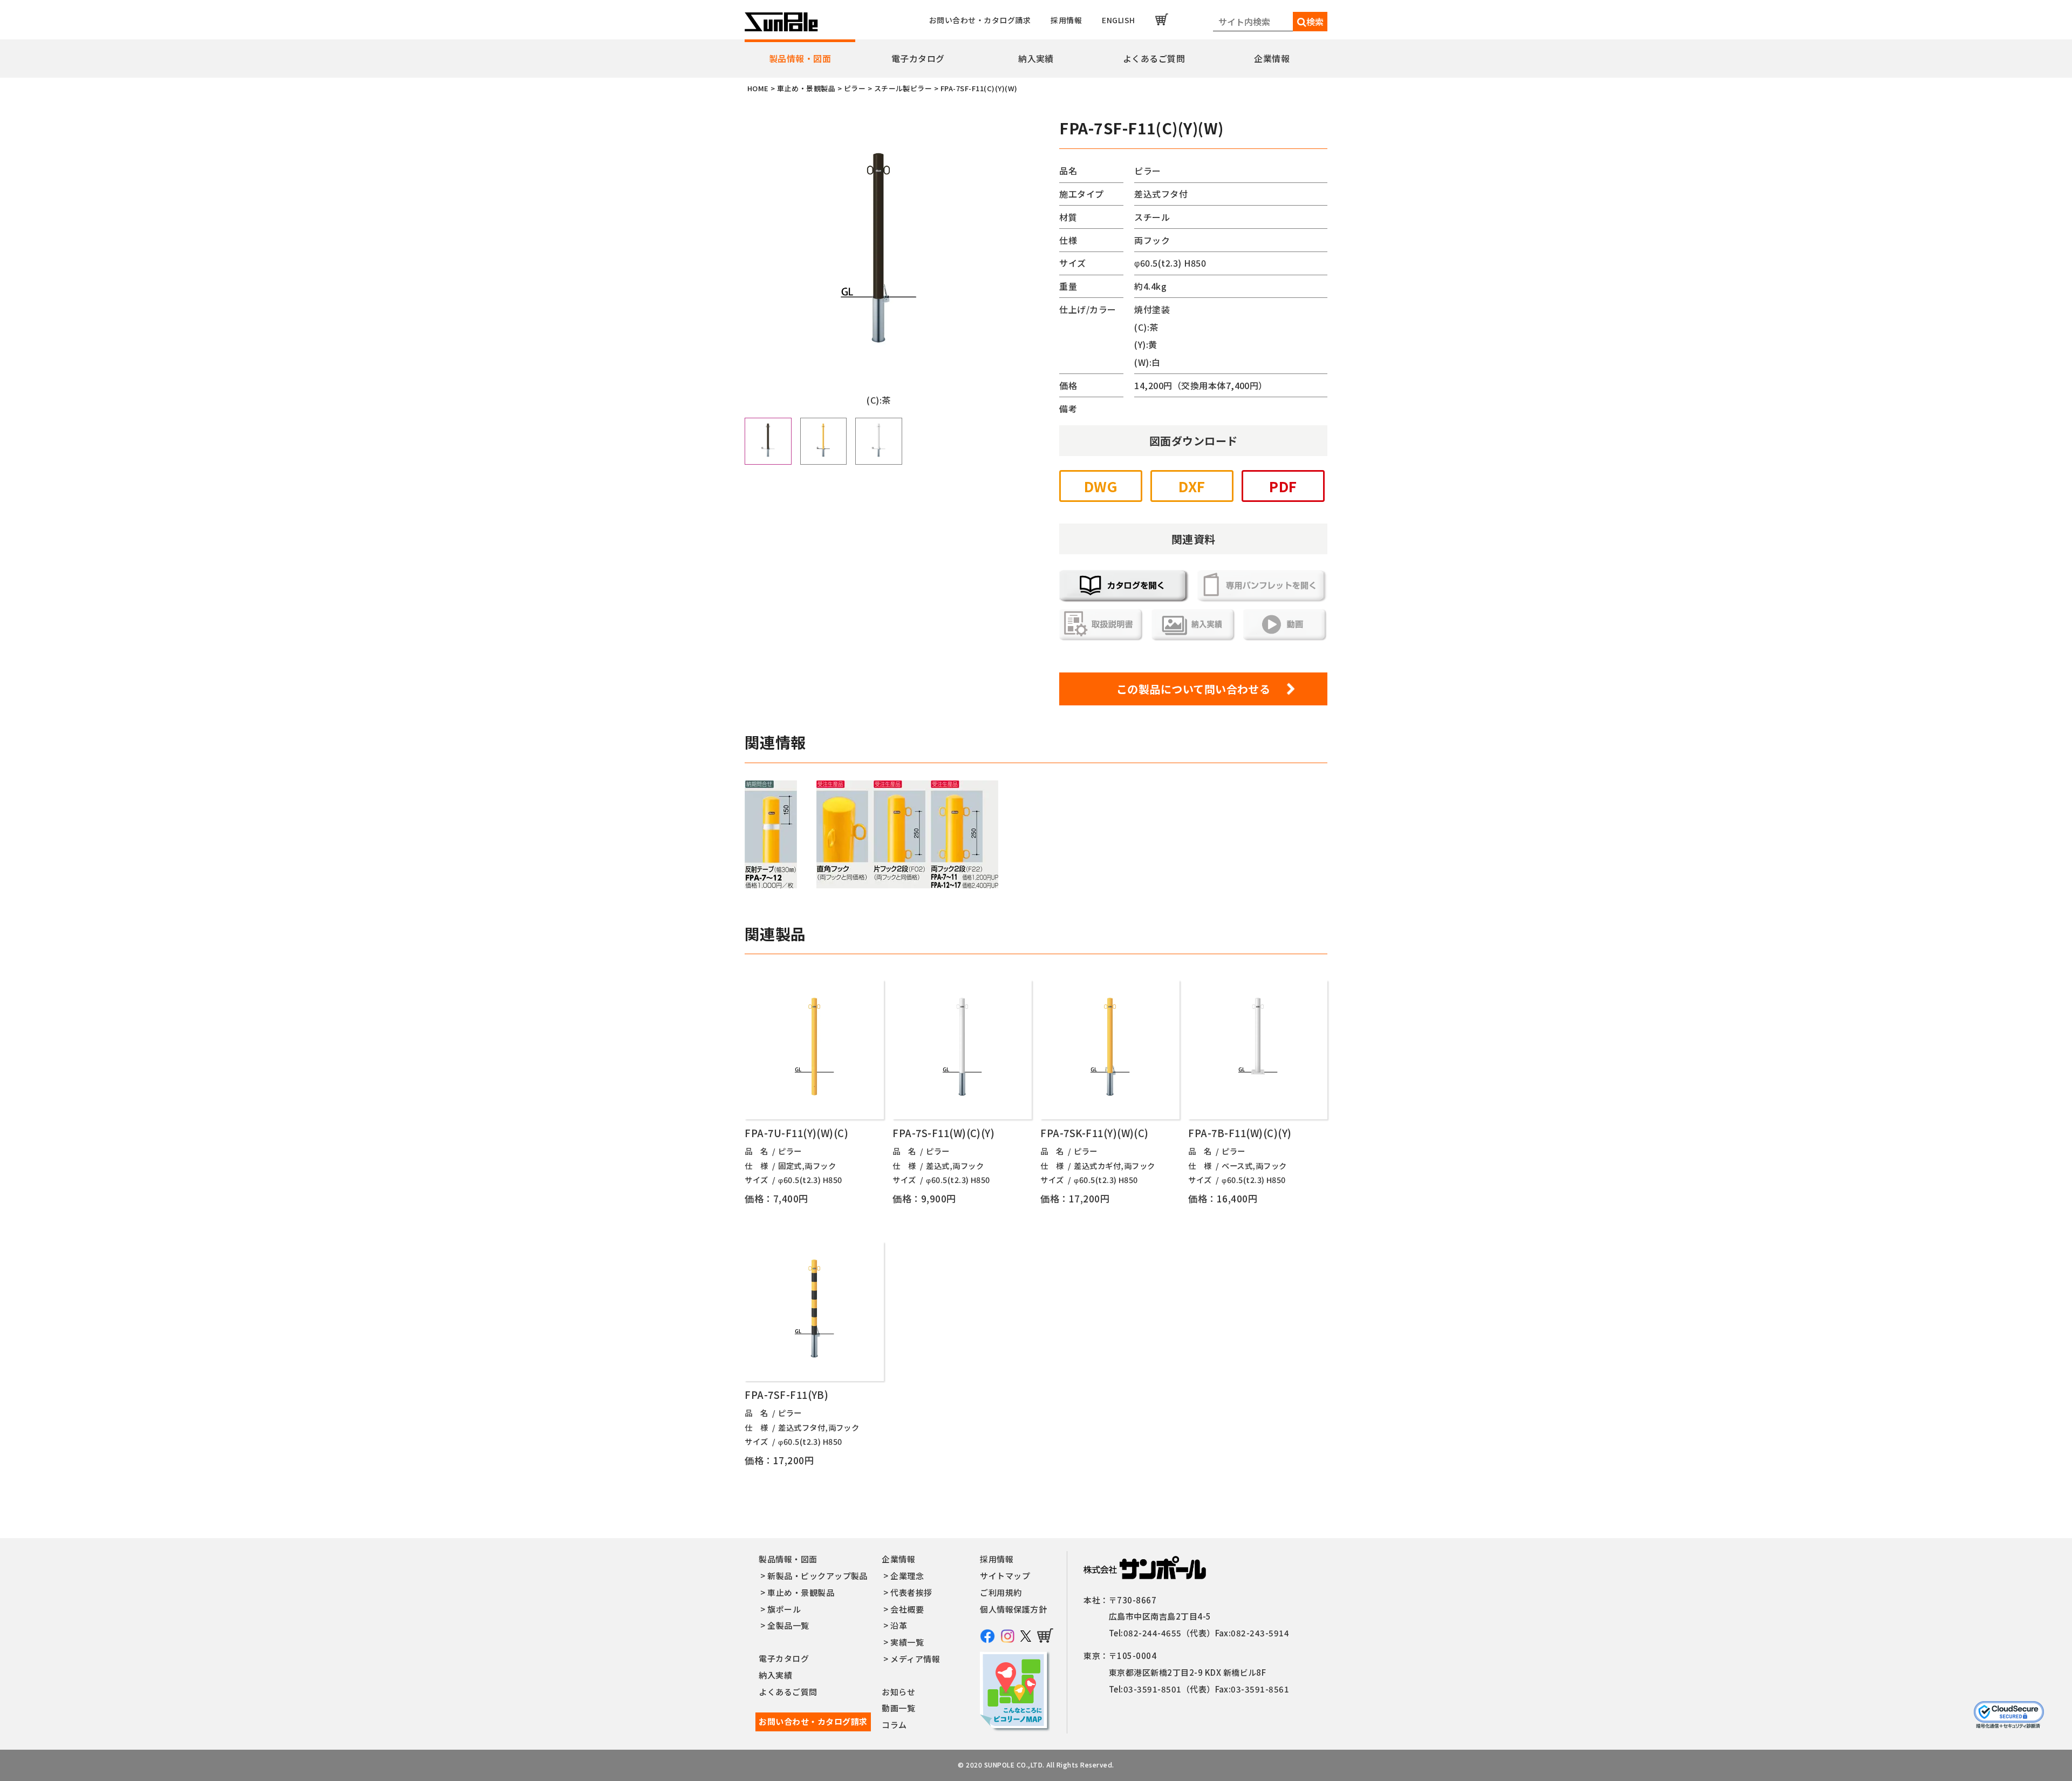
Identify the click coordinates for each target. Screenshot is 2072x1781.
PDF (1283, 486)
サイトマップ (1005, 1576)
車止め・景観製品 (801, 1592)
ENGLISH (1118, 20)
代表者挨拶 (911, 1592)
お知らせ (898, 1692)
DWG (1101, 486)
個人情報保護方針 (1013, 1609)
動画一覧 (898, 1708)
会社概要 (907, 1609)
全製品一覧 (788, 1625)
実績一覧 (907, 1642)
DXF (1192, 486)
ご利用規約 (1001, 1592)
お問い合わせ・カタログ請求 (980, 20)
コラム (894, 1725)
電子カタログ (918, 58)
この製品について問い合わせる (1194, 689)
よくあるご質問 (1154, 58)
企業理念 (907, 1576)
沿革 (899, 1625)
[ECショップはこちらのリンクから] (1162, 19)
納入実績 (1036, 58)
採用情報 (1066, 20)
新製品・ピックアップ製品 (817, 1576)
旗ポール (784, 1609)
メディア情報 (915, 1659)
